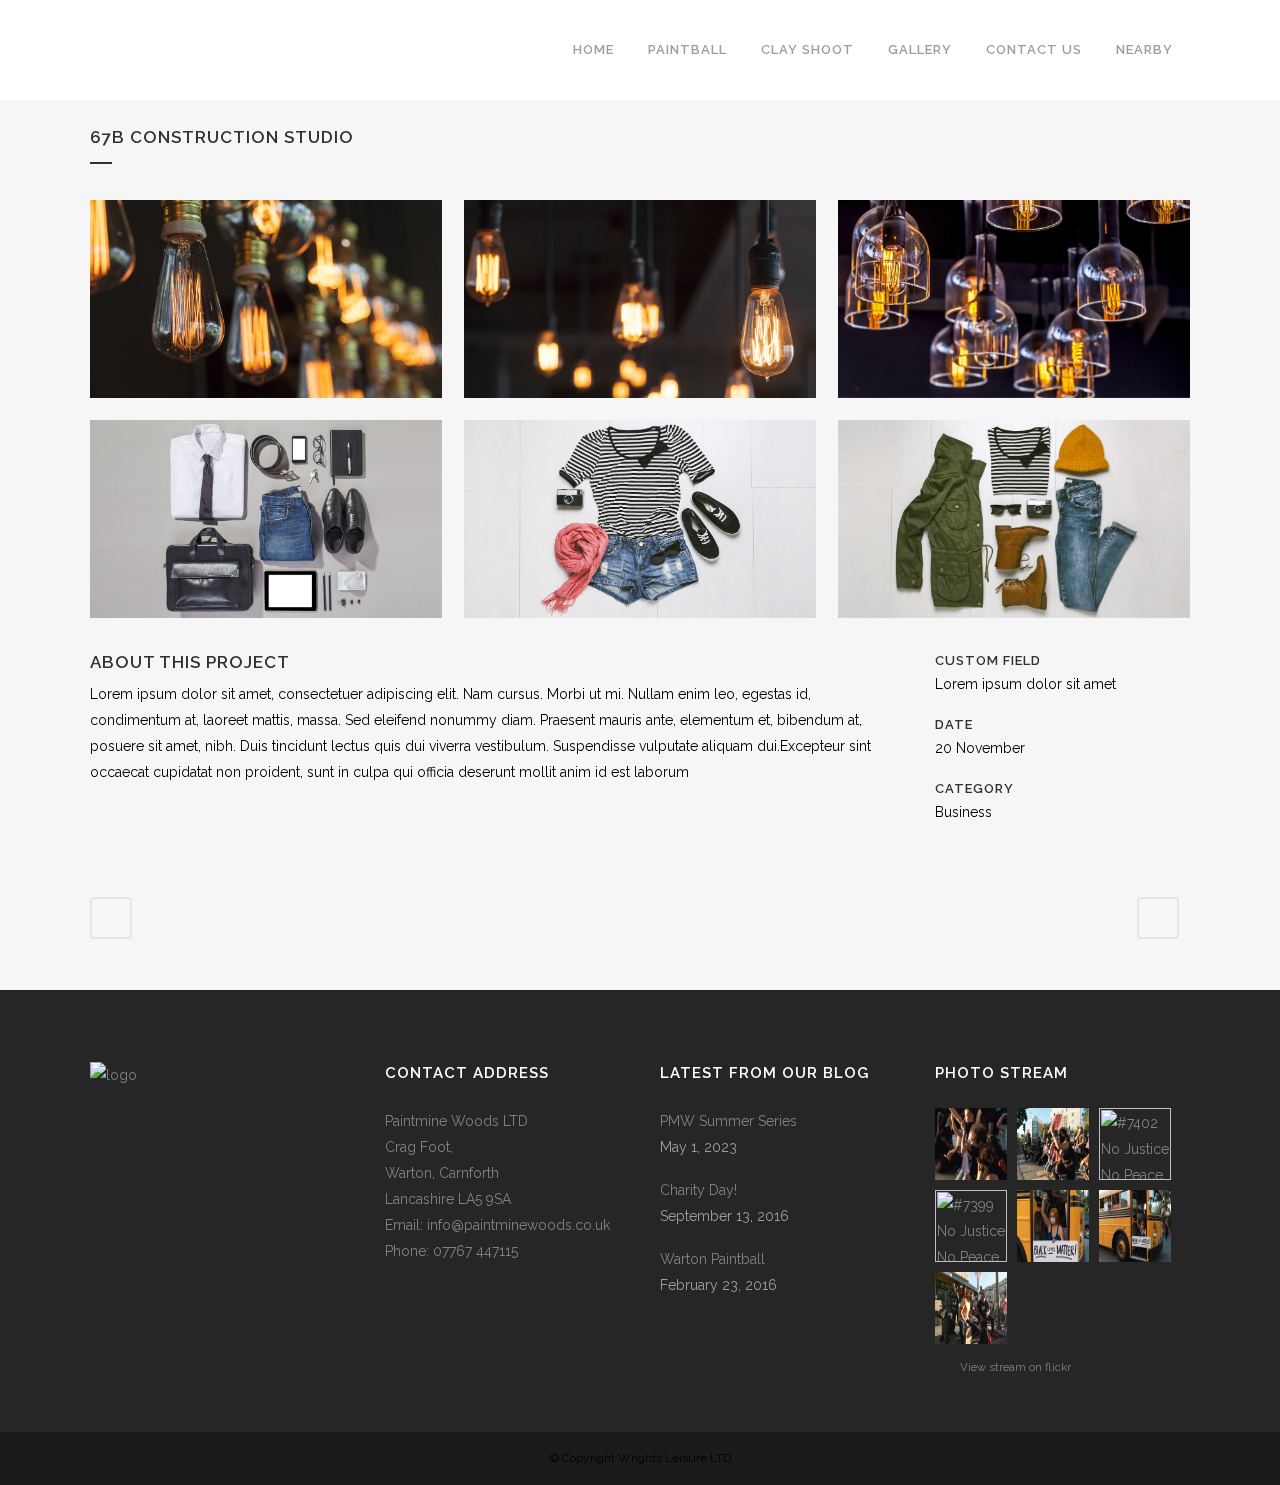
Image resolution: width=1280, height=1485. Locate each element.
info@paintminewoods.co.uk (518, 1225)
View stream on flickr (1015, 1367)
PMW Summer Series (728, 1121)
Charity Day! (698, 1190)
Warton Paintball (712, 1259)
